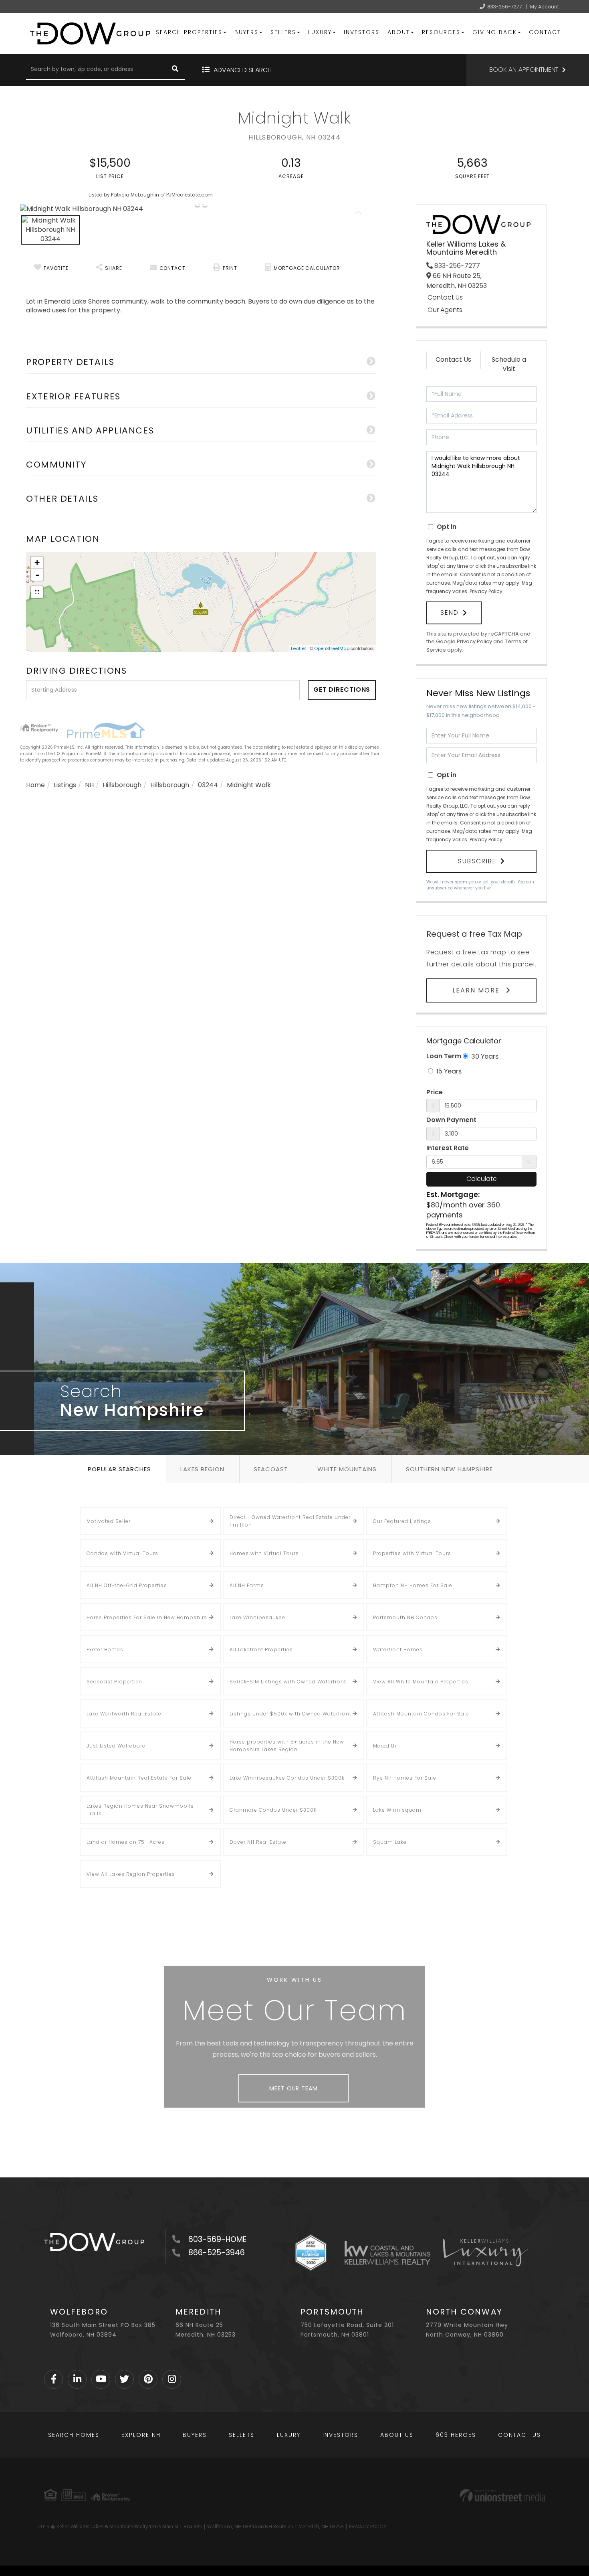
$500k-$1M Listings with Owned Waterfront (288, 1682)
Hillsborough (122, 785)
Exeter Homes (105, 1649)
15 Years (448, 1071)
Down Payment (451, 1120)
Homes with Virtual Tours (264, 1553)
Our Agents (445, 310)
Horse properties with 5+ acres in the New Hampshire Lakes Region (287, 1746)
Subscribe (477, 861)
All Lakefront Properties (261, 1649)
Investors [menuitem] (362, 32)
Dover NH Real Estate (258, 1842)
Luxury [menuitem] (320, 32)
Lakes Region (202, 1469)
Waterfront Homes (398, 1649)
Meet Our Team (293, 2088)
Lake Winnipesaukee (257, 1617)
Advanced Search (243, 70)
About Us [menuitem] (397, 2435)
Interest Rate (448, 1148)
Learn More (477, 990)
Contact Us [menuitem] (519, 2435)
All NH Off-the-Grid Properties (127, 1585)
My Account (545, 7)
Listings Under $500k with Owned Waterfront (290, 1714)
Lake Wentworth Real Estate (124, 1714)
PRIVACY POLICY (368, 2526)
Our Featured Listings (402, 1521)
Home (35, 785)
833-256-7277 (505, 7)
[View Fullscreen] (37, 592)
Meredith (385, 1746)
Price (435, 1092)
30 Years (484, 1056)
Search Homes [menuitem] (74, 2435)
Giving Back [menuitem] (495, 32)
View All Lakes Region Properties (131, 1874)
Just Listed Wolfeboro (116, 1746)
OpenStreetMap (332, 648)
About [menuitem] (399, 32)
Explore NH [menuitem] (141, 2435)
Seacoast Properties (114, 1682)
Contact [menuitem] (545, 32)
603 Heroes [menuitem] (456, 2435)
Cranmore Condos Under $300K (273, 1810)
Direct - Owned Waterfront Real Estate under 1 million (290, 1521)
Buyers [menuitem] (246, 32)
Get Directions (342, 690)
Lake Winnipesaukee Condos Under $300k (287, 1778)
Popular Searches (119, 1469)
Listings (65, 785)
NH (89, 785)
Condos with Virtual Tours (122, 1553)
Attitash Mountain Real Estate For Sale (139, 1778)
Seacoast (271, 1469)
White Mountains (347, 1469)
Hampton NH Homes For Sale (413, 1585)
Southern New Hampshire (449, 1469)
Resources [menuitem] (441, 32)
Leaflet (299, 648)
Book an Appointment (524, 70)
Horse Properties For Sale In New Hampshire (147, 1617)
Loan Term (444, 1056)
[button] (175, 70)
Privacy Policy (486, 591)
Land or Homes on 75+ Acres (126, 1842)
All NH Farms (247, 1585)
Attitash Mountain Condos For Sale (421, 1714)
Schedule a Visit (509, 364)
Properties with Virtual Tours (412, 1553)
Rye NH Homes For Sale (405, 1778)
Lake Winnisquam (397, 1810)
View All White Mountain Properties (421, 1682)
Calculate (482, 1179)
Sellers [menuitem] (283, 32)
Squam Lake (390, 1842)
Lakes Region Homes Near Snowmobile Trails (140, 1810)
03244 (208, 785)
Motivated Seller (109, 1521)
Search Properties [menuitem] (189, 32)
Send (450, 613)
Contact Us (445, 298)
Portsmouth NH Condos (405, 1617)
